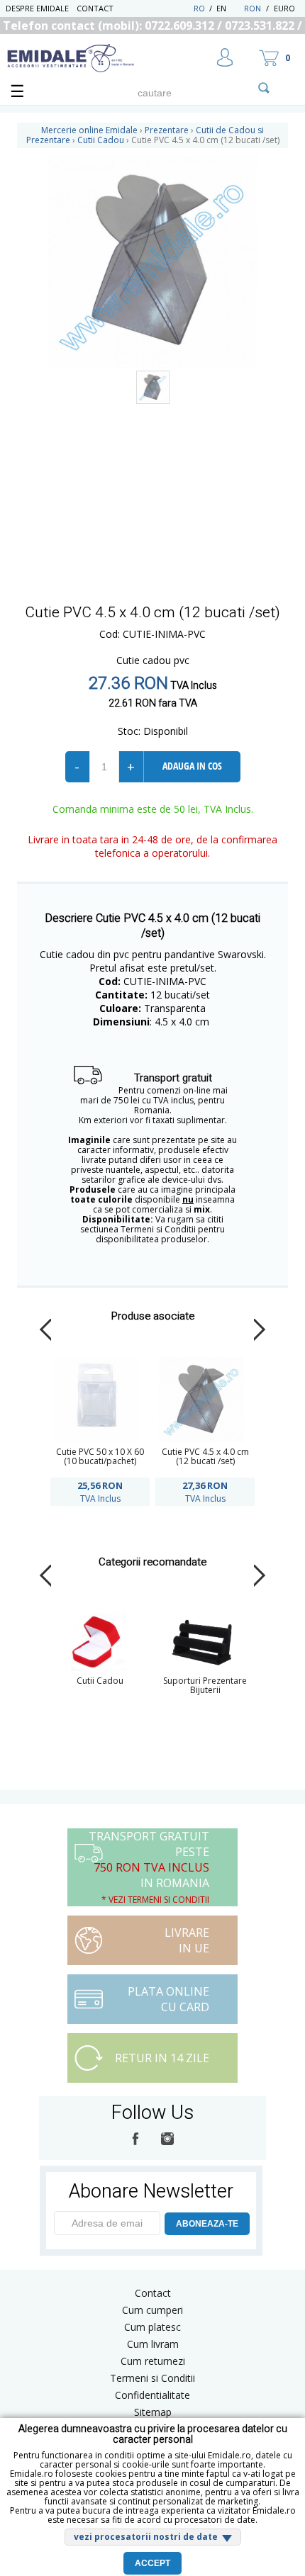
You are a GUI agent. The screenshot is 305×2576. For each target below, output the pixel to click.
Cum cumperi (152, 2310)
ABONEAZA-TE (207, 2224)
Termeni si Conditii (152, 2378)
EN (229, 8)
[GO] (264, 88)
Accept (152, 2563)
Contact (95, 8)
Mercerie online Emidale (89, 130)
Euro (284, 8)
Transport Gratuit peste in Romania (149, 1867)
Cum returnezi (153, 2361)
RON (253, 8)
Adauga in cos (192, 766)
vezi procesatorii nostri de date (146, 2537)
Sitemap (153, 2412)
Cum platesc (152, 2327)
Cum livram (153, 2344)
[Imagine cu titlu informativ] (153, 387)
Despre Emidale (37, 8)
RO (199, 8)
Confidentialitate (152, 2395)
